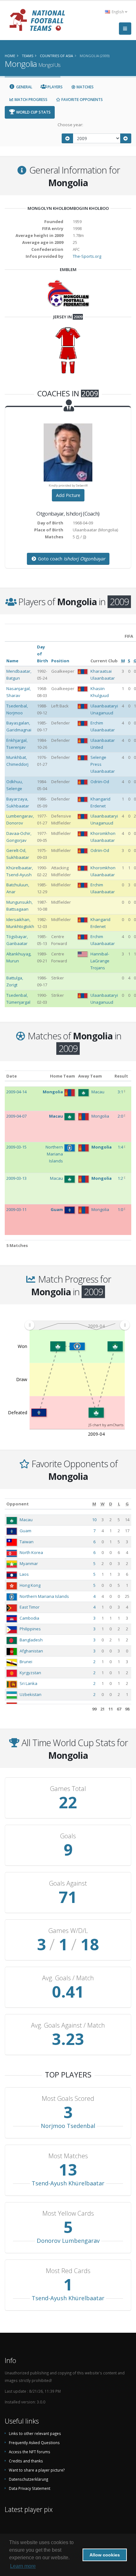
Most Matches (68, 2156)
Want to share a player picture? (37, 2470)
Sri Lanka (28, 1683)
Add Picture (68, 495)
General (24, 87)
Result (121, 1076)
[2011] (126, 138)
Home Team (62, 1076)
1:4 (120, 1147)
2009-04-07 (16, 1116)
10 (94, 1520)
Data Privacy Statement (30, 2488)
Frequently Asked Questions (34, 2443)
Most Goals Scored (68, 2099)
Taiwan (27, 1542)
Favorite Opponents (82, 100)
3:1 (120, 1092)
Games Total (68, 1789)
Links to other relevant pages (35, 2433)
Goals (68, 1836)
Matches (85, 87)
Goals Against (68, 1883)
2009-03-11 (16, 1209)
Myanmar (29, 1563)
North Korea (31, 1552)
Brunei (26, 1662)
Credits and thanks (26, 2461)
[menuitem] (77, 1325)
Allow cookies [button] (105, 2555)
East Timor (30, 1607)
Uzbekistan (31, 1694)
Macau (26, 1520)
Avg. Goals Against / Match (68, 2025)
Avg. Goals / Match (68, 1978)
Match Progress (31, 100)
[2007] (67, 138)
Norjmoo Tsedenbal (68, 2126)
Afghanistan (31, 1651)
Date (12, 1076)
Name (12, 661)
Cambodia (29, 1618)
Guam (25, 1531)
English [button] (118, 12)
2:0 (120, 1116)
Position (60, 661)
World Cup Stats (33, 112)
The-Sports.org (87, 256)
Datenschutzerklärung (28, 2479)
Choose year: (70, 125)
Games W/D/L (68, 1931)
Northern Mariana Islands (44, 1596)
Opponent (18, 1504)
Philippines (30, 1629)
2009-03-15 (16, 1147)
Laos (24, 1574)
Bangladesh (31, 1640)
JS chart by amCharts (106, 1425)
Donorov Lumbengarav (68, 2241)
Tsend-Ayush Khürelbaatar (68, 2183)
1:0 (120, 1209)
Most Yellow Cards (68, 2213)
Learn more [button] (23, 2566)
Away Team (90, 1076)
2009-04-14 (16, 1092)
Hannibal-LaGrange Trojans (100, 961)
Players (55, 87)
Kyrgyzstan (30, 1673)
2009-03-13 (16, 1178)
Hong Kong (30, 1585)
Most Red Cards (68, 2271)
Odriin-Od (100, 782)
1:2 (120, 1178)
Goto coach (71, 559)
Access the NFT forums (30, 2452)
